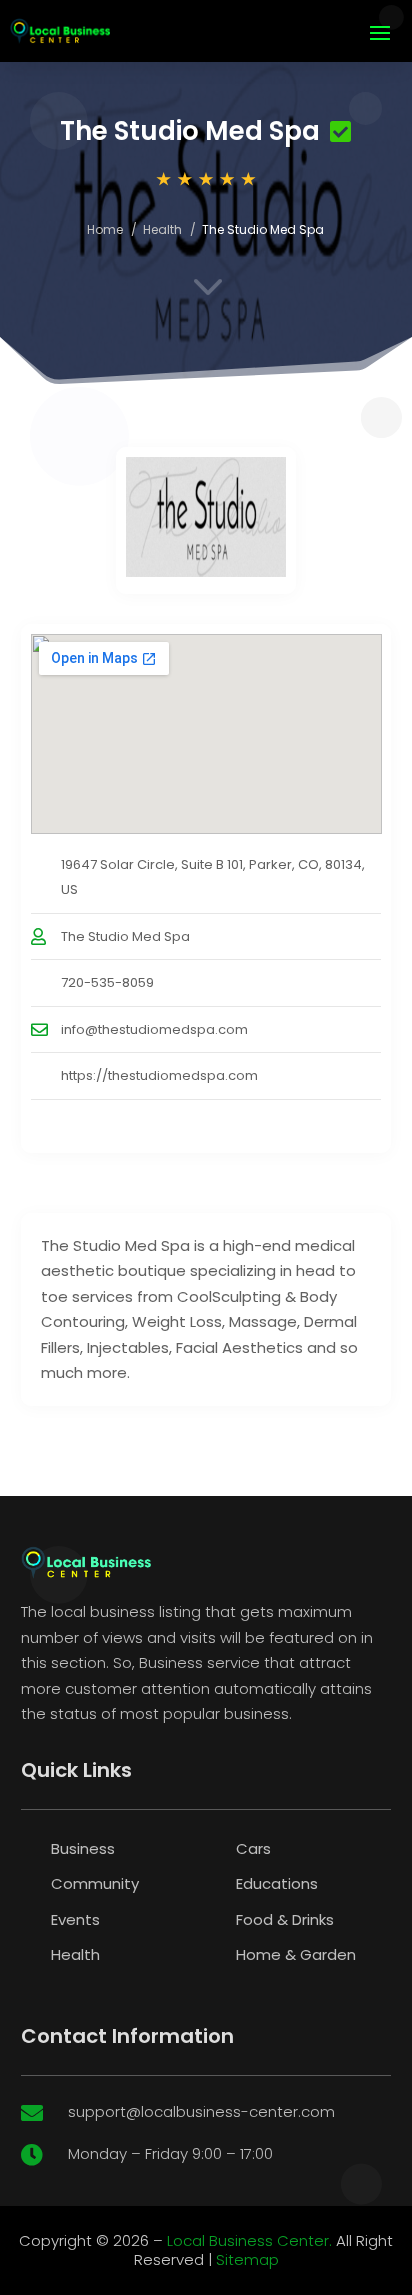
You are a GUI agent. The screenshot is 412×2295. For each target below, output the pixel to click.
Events (75, 1919)
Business (83, 1848)
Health (162, 229)
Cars (253, 1848)
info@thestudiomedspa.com (154, 1029)
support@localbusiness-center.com (201, 2111)
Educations (277, 1883)
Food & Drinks (285, 1919)
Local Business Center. (249, 2240)
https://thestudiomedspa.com (159, 1075)
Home (105, 229)
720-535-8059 (107, 982)
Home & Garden (296, 1954)
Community (95, 1883)
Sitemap (247, 2259)
